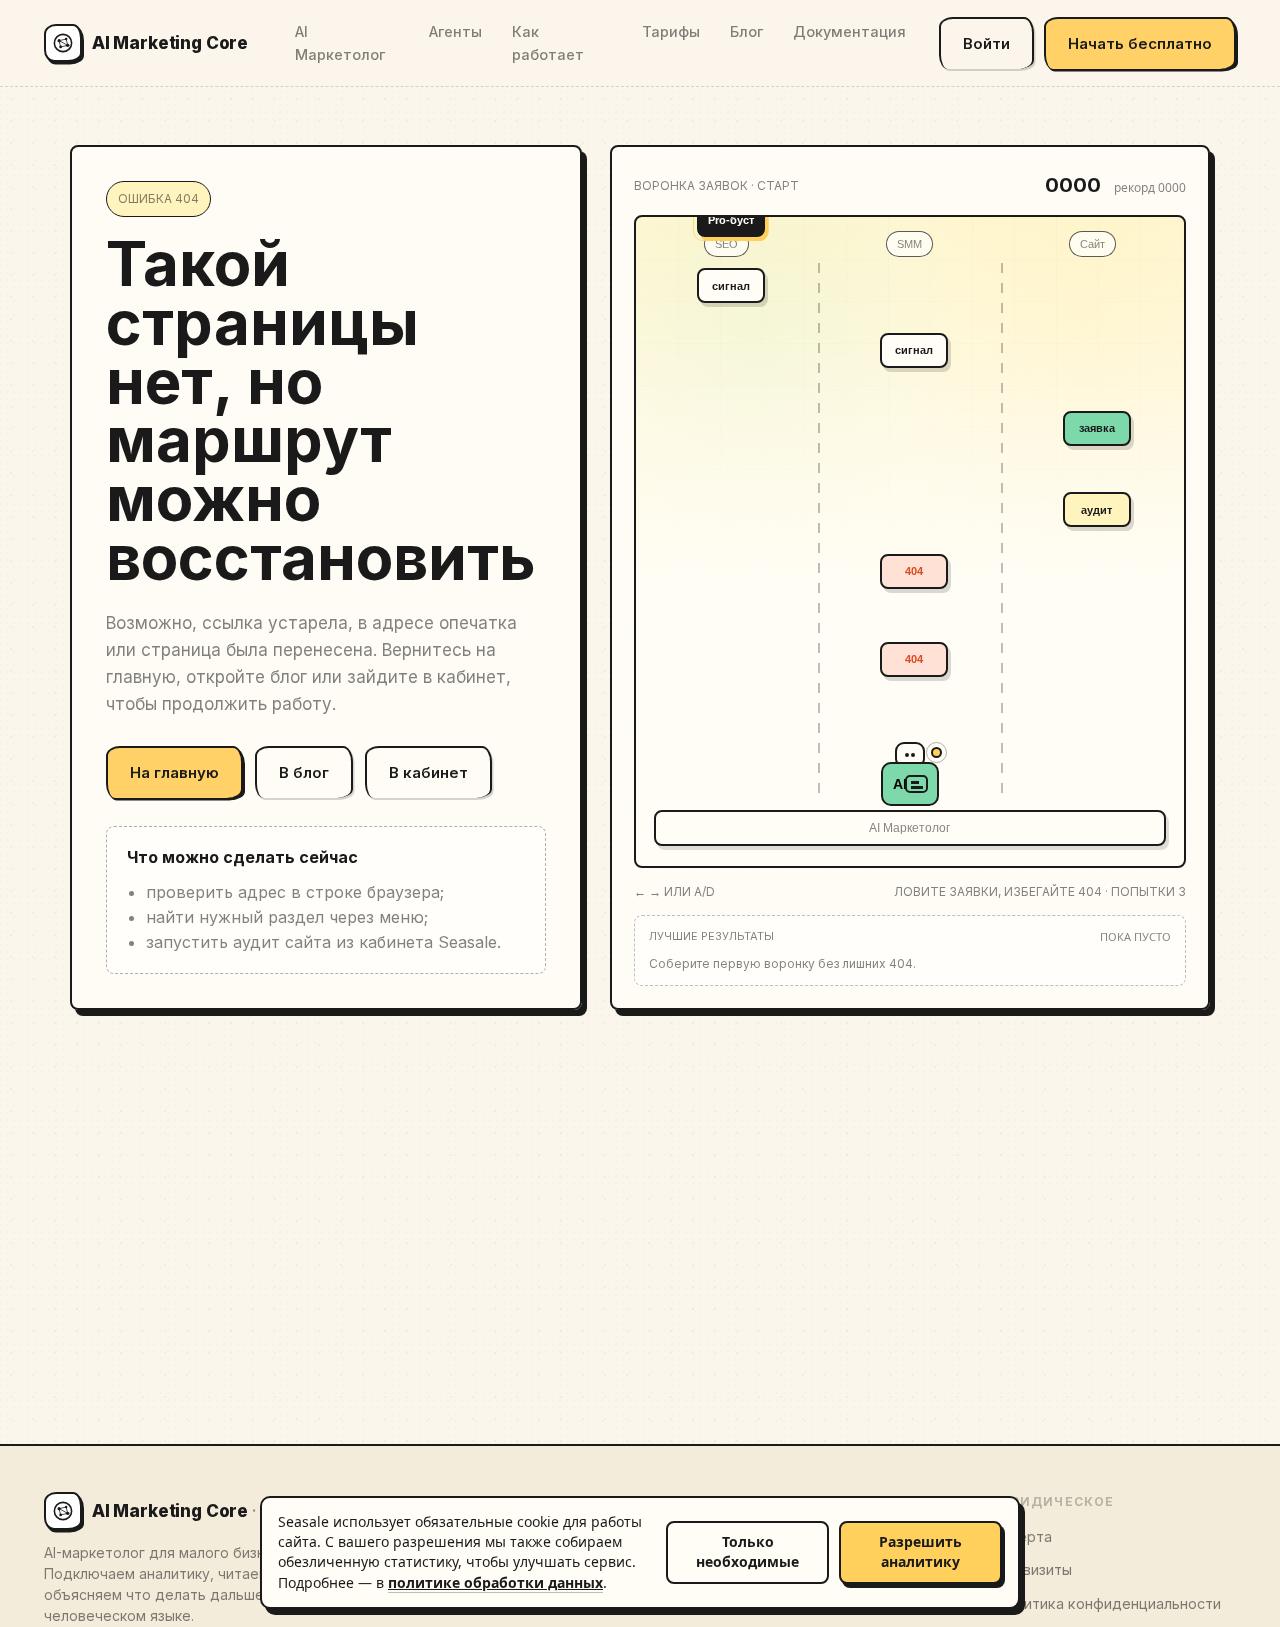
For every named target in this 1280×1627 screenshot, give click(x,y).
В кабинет (428, 772)
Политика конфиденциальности (1108, 1603)
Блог (746, 31)
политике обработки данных (495, 1582)
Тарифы (671, 31)
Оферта (1024, 1536)
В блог (304, 772)
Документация (849, 31)
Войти (986, 43)
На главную (174, 772)
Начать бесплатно (1140, 43)
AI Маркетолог (340, 43)
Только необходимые (747, 1551)
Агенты (455, 31)
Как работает (548, 43)
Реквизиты (1034, 1569)
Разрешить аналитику (920, 1551)
